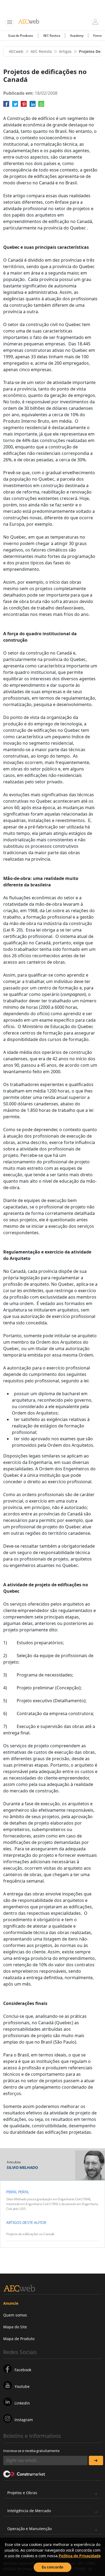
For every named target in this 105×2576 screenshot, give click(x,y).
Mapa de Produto (19, 2339)
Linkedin (22, 2403)
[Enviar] (96, 2460)
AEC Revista (52, 36)
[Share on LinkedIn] (33, 106)
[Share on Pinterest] (24, 106)
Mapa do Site (15, 2327)
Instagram (24, 2420)
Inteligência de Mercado (29, 2511)
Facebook (23, 2370)
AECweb (16, 51)
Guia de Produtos (21, 36)
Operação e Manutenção (29, 2529)
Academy (77, 36)
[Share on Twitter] (15, 106)
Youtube (22, 2386)
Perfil (12, 2192)
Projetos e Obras (22, 2493)
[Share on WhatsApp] (41, 106)
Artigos (65, 51)
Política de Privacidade (80, 2556)
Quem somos (15, 2315)
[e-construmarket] (24, 2474)
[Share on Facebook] (6, 106)
